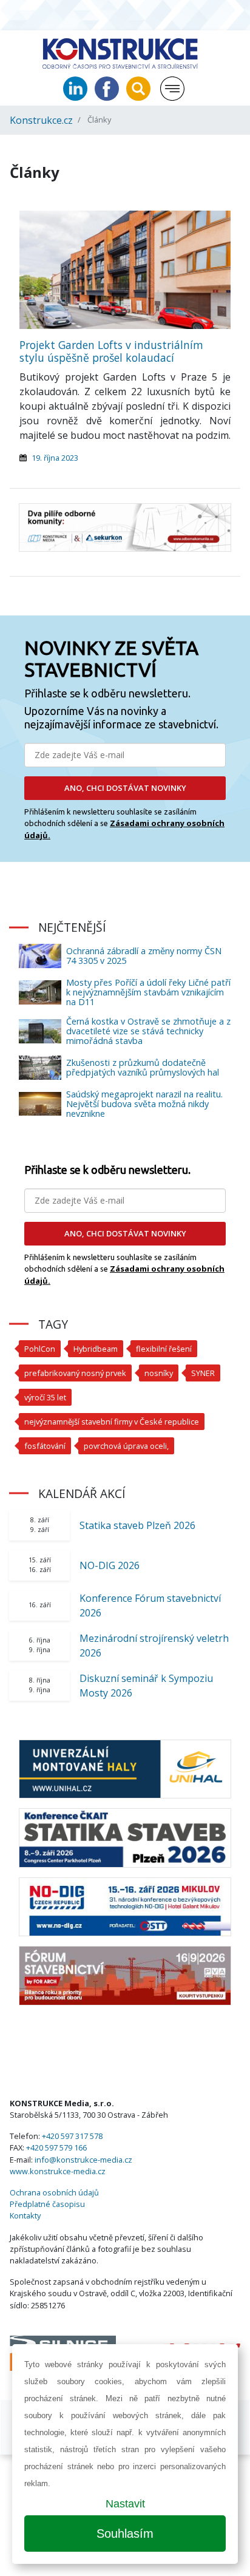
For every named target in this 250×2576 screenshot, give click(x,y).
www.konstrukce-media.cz (58, 2171)
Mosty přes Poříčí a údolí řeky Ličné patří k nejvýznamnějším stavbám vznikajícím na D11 (148, 992)
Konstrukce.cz (41, 120)
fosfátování (45, 1446)
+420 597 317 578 (72, 2136)
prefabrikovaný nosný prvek (75, 1373)
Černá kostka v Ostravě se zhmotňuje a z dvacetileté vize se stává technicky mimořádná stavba (148, 1031)
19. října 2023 (55, 458)
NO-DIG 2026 (110, 1565)
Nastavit (125, 2504)
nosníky (159, 1373)
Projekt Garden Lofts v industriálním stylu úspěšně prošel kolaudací (111, 351)
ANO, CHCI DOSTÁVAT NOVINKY (125, 788)
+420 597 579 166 (56, 2147)
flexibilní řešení (164, 1349)
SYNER (203, 1373)
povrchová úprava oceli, (126, 1446)
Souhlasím (125, 2534)
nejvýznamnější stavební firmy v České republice (112, 1422)
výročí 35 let (45, 1397)
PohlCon (40, 1349)
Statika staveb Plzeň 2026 (137, 1525)
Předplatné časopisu (47, 2204)
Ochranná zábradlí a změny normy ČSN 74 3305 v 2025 (144, 956)
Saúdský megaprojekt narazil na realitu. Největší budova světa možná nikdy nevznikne (144, 1104)
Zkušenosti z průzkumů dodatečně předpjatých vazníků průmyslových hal (143, 1067)
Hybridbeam (96, 1349)
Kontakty (25, 2215)
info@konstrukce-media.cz (83, 2160)
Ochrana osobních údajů (54, 2192)
